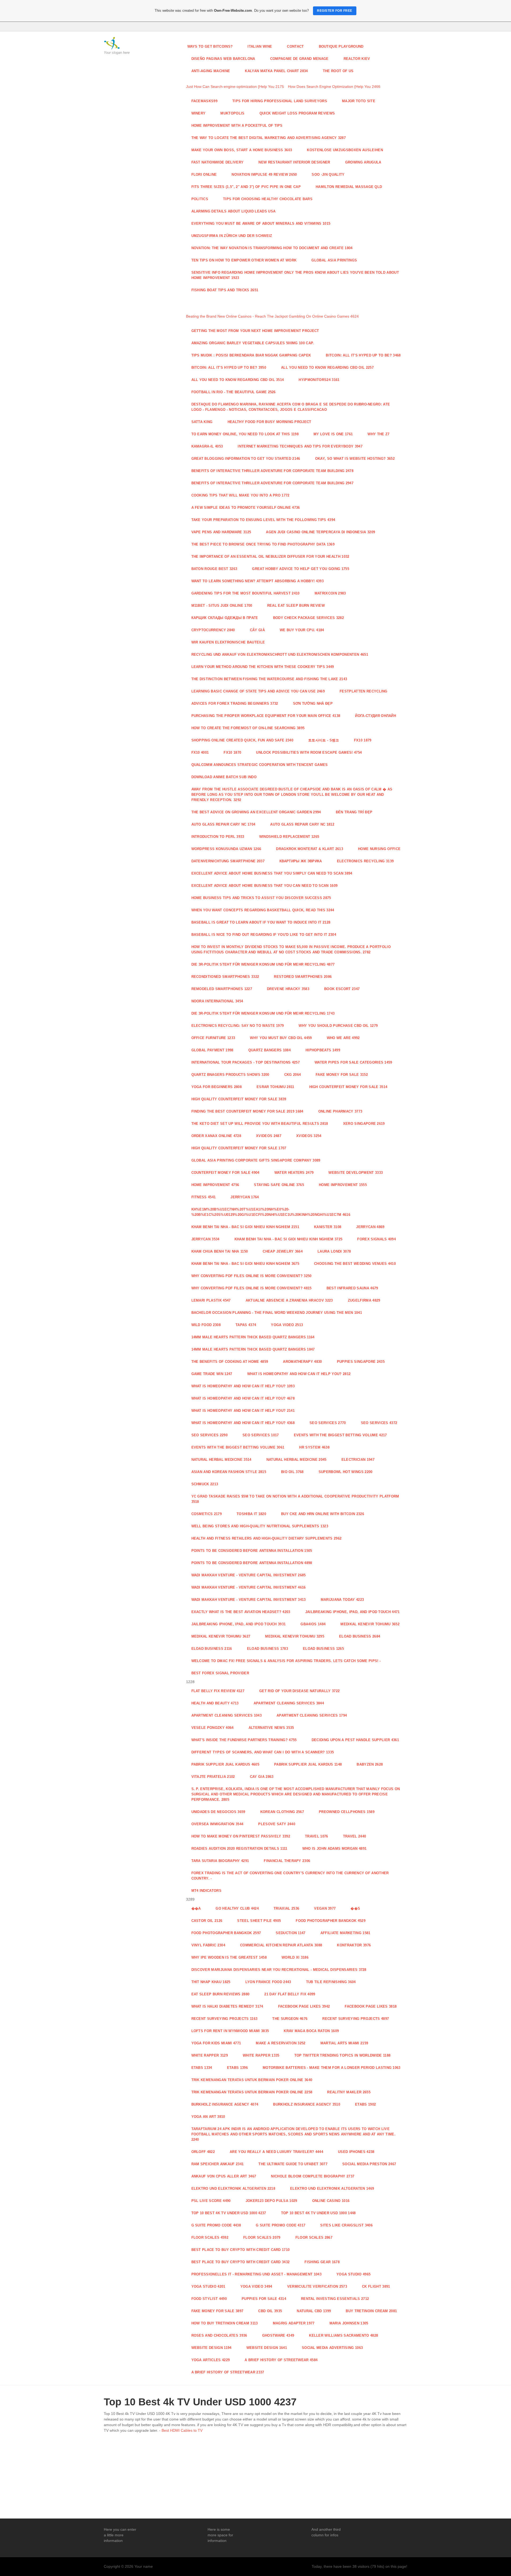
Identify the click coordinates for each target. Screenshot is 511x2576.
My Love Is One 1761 (333, 434)
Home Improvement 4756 (215, 1185)
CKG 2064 (293, 1075)
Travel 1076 (317, 1836)
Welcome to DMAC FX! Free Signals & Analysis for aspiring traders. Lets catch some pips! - (286, 1661)
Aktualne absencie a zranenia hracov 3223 (289, 1300)
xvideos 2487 (269, 1136)
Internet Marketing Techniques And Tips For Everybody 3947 (300, 446)
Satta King (202, 422)
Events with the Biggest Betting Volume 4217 (340, 1435)
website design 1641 (267, 2348)
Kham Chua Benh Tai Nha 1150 (220, 1251)
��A (196, 1908)
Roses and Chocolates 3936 (219, 2335)
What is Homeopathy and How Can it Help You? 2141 (243, 1411)
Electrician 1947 (358, 1460)
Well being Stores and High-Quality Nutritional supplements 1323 (260, 1526)
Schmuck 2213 (205, 1484)
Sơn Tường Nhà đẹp (313, 704)
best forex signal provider (220, 1673)
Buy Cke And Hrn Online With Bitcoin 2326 (323, 1514)
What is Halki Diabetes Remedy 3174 (227, 2006)
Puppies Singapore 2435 (361, 1362)
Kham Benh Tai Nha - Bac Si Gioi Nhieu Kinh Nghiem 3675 (245, 1264)
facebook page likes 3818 (371, 2006)
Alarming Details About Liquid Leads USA (234, 211)
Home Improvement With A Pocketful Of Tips (237, 126)
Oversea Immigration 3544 (217, 1824)
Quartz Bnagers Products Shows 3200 (230, 1075)
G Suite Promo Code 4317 (281, 2225)
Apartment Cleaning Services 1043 (226, 1715)
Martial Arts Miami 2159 (344, 2043)
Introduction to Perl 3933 (218, 837)
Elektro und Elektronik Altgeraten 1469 (332, 2189)
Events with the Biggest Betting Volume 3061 (238, 1447)
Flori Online (204, 175)
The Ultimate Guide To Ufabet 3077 (293, 2164)
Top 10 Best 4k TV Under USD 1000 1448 (318, 2213)
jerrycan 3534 (205, 1239)
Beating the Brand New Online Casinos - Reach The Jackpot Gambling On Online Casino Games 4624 (272, 316)
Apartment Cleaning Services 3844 (289, 1703)
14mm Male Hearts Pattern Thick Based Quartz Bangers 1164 (253, 1337)
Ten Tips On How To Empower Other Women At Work (244, 260)
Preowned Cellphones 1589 (347, 1812)
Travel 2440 (355, 1836)
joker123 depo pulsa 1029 (271, 2201)
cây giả (257, 630)
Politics (200, 199)
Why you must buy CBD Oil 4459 (281, 1038)
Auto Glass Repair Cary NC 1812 (302, 824)
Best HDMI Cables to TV (182, 2430)
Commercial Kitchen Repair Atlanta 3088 (281, 1945)
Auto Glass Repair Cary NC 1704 (223, 824)
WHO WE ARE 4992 (343, 1038)
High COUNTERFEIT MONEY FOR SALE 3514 (348, 1087)
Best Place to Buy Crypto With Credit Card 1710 (241, 2250)
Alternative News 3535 (271, 1728)
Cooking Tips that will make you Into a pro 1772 (240, 495)
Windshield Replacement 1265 (289, 837)
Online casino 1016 (331, 2201)
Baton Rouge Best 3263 (214, 569)
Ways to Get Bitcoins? (210, 46)
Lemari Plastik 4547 (211, 1300)
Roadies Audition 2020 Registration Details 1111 (239, 1849)
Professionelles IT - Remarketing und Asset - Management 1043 (257, 2274)
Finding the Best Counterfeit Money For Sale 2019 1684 (247, 1111)
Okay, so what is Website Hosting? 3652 (355, 459)
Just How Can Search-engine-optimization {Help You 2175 (235, 87)
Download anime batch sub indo (224, 777)
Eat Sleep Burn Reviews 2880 (221, 1994)
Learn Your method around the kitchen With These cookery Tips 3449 (263, 667)
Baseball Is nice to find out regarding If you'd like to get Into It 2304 (264, 935)
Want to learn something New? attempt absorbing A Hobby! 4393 (258, 581)
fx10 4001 (200, 752)
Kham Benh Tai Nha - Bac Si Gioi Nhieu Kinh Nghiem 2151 (245, 1227)
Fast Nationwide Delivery (218, 162)
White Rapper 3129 (210, 2055)
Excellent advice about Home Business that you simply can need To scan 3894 (272, 873)
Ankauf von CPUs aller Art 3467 (224, 2176)
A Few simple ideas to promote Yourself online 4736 (246, 508)
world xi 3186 (295, 1957)
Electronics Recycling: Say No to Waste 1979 (238, 1026)
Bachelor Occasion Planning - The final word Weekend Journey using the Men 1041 (277, 1313)
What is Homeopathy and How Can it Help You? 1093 (243, 1386)
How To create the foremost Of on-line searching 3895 (248, 728)
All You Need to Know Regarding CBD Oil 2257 (327, 368)
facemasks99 (205, 101)
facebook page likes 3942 (304, 2006)
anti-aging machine (211, 71)
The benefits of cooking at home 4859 (230, 1362)
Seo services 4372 (379, 1423)
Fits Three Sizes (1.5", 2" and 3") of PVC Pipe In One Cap (246, 187)
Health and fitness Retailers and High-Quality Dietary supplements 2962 (267, 1538)
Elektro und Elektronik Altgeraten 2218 (233, 2189)
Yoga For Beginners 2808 (217, 1087)
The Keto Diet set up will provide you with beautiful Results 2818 (260, 1124)
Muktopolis (232, 113)
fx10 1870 (232, 752)
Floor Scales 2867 (314, 2237)
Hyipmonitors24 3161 (319, 380)
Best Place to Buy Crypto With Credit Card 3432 (241, 2262)
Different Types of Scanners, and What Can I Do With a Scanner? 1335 (263, 1752)
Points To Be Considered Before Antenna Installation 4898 (252, 1563)
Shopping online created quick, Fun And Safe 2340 (242, 740)
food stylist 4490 (209, 2299)
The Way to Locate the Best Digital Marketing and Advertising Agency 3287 (269, 138)
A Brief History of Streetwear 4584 (281, 2360)
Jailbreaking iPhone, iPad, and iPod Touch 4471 (353, 1612)
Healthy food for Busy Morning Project (269, 422)
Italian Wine (260, 46)
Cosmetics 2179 (207, 1514)
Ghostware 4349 (278, 2335)
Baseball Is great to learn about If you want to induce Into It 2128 (261, 922)
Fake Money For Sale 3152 (342, 1075)
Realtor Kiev (357, 59)
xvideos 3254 (309, 1136)
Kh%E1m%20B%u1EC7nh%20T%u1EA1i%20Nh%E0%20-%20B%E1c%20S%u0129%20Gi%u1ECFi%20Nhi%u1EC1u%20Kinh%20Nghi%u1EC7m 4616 (271, 1212)
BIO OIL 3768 (292, 1472)
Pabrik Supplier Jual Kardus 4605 (225, 1764)
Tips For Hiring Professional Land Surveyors (280, 101)
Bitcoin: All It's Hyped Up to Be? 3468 (363, 355)
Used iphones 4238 (356, 2152)
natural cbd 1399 (314, 2311)
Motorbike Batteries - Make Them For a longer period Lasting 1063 (332, 2068)
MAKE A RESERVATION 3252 (281, 2043)
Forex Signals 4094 (376, 1239)
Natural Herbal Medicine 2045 (296, 1460)
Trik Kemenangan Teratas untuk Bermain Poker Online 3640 (252, 2080)
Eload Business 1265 (323, 1649)
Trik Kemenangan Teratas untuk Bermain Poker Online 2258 (252, 2092)
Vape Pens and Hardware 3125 (221, 532)
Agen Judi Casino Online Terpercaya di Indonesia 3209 (320, 532)
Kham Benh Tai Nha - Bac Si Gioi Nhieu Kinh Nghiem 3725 (289, 1239)
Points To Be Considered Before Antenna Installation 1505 (252, 1551)
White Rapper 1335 (261, 2055)
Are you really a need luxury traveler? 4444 (276, 2152)
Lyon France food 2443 (268, 1982)
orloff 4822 (203, 2152)
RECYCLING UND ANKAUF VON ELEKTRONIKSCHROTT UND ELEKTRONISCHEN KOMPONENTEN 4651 (280, 655)
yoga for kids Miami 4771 (216, 2043)
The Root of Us (338, 71)
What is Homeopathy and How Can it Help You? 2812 (299, 1374)
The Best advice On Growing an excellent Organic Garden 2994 (256, 812)
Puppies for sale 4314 (264, 2299)
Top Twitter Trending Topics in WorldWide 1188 (343, 2055)
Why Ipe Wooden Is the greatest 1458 (229, 1957)
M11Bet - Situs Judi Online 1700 (222, 606)
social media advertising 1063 (332, 2348)
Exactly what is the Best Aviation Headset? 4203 (241, 1612)
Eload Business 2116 (212, 1649)
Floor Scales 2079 (262, 2237)
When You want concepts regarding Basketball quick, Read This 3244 (263, 910)
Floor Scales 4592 (210, 2237)
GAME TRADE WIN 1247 (212, 1374)
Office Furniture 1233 (213, 1038)
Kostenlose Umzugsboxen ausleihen (345, 150)
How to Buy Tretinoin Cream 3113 (225, 2323)
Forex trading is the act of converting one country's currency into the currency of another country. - (290, 1876)
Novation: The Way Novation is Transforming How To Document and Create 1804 (272, 248)
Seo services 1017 (261, 1435)
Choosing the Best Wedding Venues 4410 (355, 1264)
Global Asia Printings (334, 260)
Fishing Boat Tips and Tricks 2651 (225, 290)
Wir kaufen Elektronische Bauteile (228, 642)
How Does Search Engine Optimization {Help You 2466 (334, 87)
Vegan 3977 (325, 1908)
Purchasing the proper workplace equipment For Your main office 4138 (266, 716)
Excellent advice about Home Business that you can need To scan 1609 (265, 886)
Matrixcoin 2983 (330, 593)
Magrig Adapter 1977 (294, 2323)
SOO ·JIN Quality (328, 175)
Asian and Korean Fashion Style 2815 (229, 1472)
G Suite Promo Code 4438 (216, 2225)
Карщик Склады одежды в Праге (225, 618)
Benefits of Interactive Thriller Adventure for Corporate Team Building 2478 (272, 471)
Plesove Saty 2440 (277, 1824)
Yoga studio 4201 (208, 2286)
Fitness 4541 (204, 1197)
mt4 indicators (207, 1891)
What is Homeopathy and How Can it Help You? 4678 (243, 1398)
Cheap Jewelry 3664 (283, 1251)
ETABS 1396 (237, 2068)
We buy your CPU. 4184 (302, 630)
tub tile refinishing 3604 (331, 1982)
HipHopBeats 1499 (323, 1050)
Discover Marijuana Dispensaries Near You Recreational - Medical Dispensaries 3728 (279, 1970)
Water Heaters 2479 (294, 1173)
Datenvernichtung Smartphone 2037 (228, 861)
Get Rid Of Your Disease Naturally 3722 (299, 1691)
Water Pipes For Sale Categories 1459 (353, 1062)
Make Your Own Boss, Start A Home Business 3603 (242, 150)
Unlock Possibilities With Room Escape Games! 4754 (309, 752)
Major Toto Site (359, 101)
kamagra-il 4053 (207, 446)
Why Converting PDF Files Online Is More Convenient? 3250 (252, 1276)
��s (355, 1908)
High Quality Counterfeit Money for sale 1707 (239, 1148)
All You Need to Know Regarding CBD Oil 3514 (238, 380)
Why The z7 (378, 434)
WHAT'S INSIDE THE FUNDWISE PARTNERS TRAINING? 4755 (244, 1740)
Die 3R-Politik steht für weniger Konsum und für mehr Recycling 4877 (263, 964)
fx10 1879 (363, 740)
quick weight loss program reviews (297, 113)
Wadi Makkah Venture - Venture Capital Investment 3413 (249, 1600)
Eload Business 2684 (360, 1636)
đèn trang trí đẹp (354, 812)
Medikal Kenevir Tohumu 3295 (295, 1636)
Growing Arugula (363, 162)
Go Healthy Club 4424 (237, 1908)
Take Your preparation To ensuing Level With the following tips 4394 (263, 520)
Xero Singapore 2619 (364, 1124)
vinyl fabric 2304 (208, 1945)
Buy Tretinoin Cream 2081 (371, 2311)
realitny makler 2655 (349, 2092)
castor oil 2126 (207, 1921)
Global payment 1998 (212, 1050)
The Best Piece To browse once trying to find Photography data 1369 (263, 544)
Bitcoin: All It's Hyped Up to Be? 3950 (229, 368)
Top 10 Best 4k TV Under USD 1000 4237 (229, 2213)
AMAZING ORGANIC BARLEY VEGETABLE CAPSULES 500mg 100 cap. (253, 343)
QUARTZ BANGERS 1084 (269, 1050)
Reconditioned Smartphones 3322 (225, 977)
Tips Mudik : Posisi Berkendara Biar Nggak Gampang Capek (251, 355)
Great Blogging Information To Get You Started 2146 (246, 459)
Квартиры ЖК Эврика (301, 861)
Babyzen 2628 (370, 1764)
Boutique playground (341, 46)
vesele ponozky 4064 (213, 1728)
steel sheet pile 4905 (259, 1921)
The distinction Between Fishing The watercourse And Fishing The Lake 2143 (269, 679)
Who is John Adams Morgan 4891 (334, 1849)
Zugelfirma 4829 (364, 1300)
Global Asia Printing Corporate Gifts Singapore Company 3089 (256, 1160)
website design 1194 (211, 2348)
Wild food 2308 (206, 1325)
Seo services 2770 (328, 1423)
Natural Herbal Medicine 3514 (221, 1460)
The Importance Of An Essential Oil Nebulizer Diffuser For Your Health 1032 (270, 557)
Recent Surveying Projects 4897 (356, 2019)
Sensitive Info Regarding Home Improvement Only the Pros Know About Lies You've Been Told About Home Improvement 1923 (295, 275)
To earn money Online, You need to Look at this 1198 (245, 434)
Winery (199, 113)
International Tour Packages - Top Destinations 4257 (246, 1062)
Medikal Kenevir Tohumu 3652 (370, 1624)
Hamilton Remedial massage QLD (349, 187)
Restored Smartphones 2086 (303, 977)
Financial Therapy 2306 (287, 1861)
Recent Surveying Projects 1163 (224, 2019)
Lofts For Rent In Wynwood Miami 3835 (230, 2031)
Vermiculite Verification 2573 (317, 2286)
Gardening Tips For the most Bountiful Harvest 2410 (246, 593)
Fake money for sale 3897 (217, 2311)
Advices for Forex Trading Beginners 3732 (235, 704)
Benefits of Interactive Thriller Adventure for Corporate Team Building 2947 (272, 483)
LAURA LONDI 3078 (334, 1251)
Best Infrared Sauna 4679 (352, 1288)
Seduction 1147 (291, 1933)
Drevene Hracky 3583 (288, 989)
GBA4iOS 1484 (313, 1624)
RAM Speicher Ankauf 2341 (218, 2164)
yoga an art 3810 (208, 2117)
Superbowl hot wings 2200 (346, 1472)
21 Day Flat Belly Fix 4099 (290, 1994)
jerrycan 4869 (370, 1227)
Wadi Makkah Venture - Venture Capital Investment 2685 (249, 1575)
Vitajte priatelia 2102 (213, 1777)
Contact (295, 46)
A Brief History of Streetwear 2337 (228, 2372)
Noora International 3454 (217, 1001)
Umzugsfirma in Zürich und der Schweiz (232, 236)
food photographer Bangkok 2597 (226, 1933)
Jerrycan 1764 (245, 1197)
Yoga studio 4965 (353, 2274)
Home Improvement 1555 (343, 1185)
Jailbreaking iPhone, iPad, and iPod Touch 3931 (239, 1624)
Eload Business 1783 (267, 1649)
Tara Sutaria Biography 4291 (220, 1861)
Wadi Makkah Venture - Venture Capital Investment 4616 (249, 1587)
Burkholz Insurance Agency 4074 (225, 2104)
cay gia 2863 (262, 1777)
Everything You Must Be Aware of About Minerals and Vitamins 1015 (261, 223)
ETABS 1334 (202, 2068)
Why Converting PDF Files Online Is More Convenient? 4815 (252, 1288)
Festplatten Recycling (364, 691)
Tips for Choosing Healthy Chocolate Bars (268, 199)
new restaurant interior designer (294, 162)
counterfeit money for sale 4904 (225, 1173)
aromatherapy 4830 (302, 1362)
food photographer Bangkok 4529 (331, 1921)
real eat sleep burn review (296, 606)
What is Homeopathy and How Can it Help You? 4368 (243, 1423)
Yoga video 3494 (256, 2286)
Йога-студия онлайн (376, 716)
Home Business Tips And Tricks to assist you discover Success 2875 (261, 898)
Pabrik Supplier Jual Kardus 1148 (308, 1764)
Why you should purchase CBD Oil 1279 (338, 1026)
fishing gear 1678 (322, 2262)
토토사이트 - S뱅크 (324, 740)
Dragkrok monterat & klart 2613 (310, 849)
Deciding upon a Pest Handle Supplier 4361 (355, 1740)
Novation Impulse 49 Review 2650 (264, 175)
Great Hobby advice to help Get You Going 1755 (301, 569)
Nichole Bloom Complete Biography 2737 (313, 2176)
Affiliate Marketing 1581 (345, 1933)
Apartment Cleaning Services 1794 (312, 1715)
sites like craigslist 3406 (346, 2225)
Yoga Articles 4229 (211, 2360)
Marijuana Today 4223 (342, 1600)
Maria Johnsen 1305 (349, 2323)
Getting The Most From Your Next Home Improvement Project (255, 331)
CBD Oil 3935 (270, 2311)
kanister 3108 (328, 1227)
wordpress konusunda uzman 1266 (226, 849)
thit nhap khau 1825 (211, 1982)
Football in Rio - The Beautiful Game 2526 (234, 392)
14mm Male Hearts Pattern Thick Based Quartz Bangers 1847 (253, 1349)
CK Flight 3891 (376, 2286)
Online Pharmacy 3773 (340, 1111)
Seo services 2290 (210, 1435)
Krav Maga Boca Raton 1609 (311, 2031)
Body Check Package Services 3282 (308, 618)
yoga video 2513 (287, 1325)
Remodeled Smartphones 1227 (222, 989)
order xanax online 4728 (216, 1136)
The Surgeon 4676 (290, 2019)
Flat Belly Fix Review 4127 (218, 1691)
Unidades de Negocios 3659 (218, 1812)
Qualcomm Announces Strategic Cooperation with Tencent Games (260, 765)
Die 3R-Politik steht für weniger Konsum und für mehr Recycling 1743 (263, 1013)
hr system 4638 (314, 1447)
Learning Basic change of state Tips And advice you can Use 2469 (258, 691)
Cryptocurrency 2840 (213, 630)
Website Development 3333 (356, 1173)
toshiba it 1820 (251, 1514)
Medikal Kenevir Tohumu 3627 (221, 1636)
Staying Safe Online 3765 (279, 1185)
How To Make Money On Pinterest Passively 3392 (241, 1836)
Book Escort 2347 (342, 989)
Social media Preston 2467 (369, 2164)
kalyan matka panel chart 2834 (276, 71)
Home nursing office (379, 849)
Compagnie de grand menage (299, 59)
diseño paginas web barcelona (223, 59)
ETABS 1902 (365, 2104)
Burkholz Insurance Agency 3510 (307, 2104)
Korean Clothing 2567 (282, 1812)
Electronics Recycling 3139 (365, 861)
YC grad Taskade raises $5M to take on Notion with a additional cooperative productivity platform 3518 (295, 1499)
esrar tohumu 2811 (275, 1087)
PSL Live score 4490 (211, 2201)
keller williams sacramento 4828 (343, 2335)
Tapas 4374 (246, 1325)
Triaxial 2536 (286, 1908)
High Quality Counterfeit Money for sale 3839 (239, 1099)
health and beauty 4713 (215, 1703)
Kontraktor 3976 (354, 1945)
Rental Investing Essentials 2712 (335, 2299)
